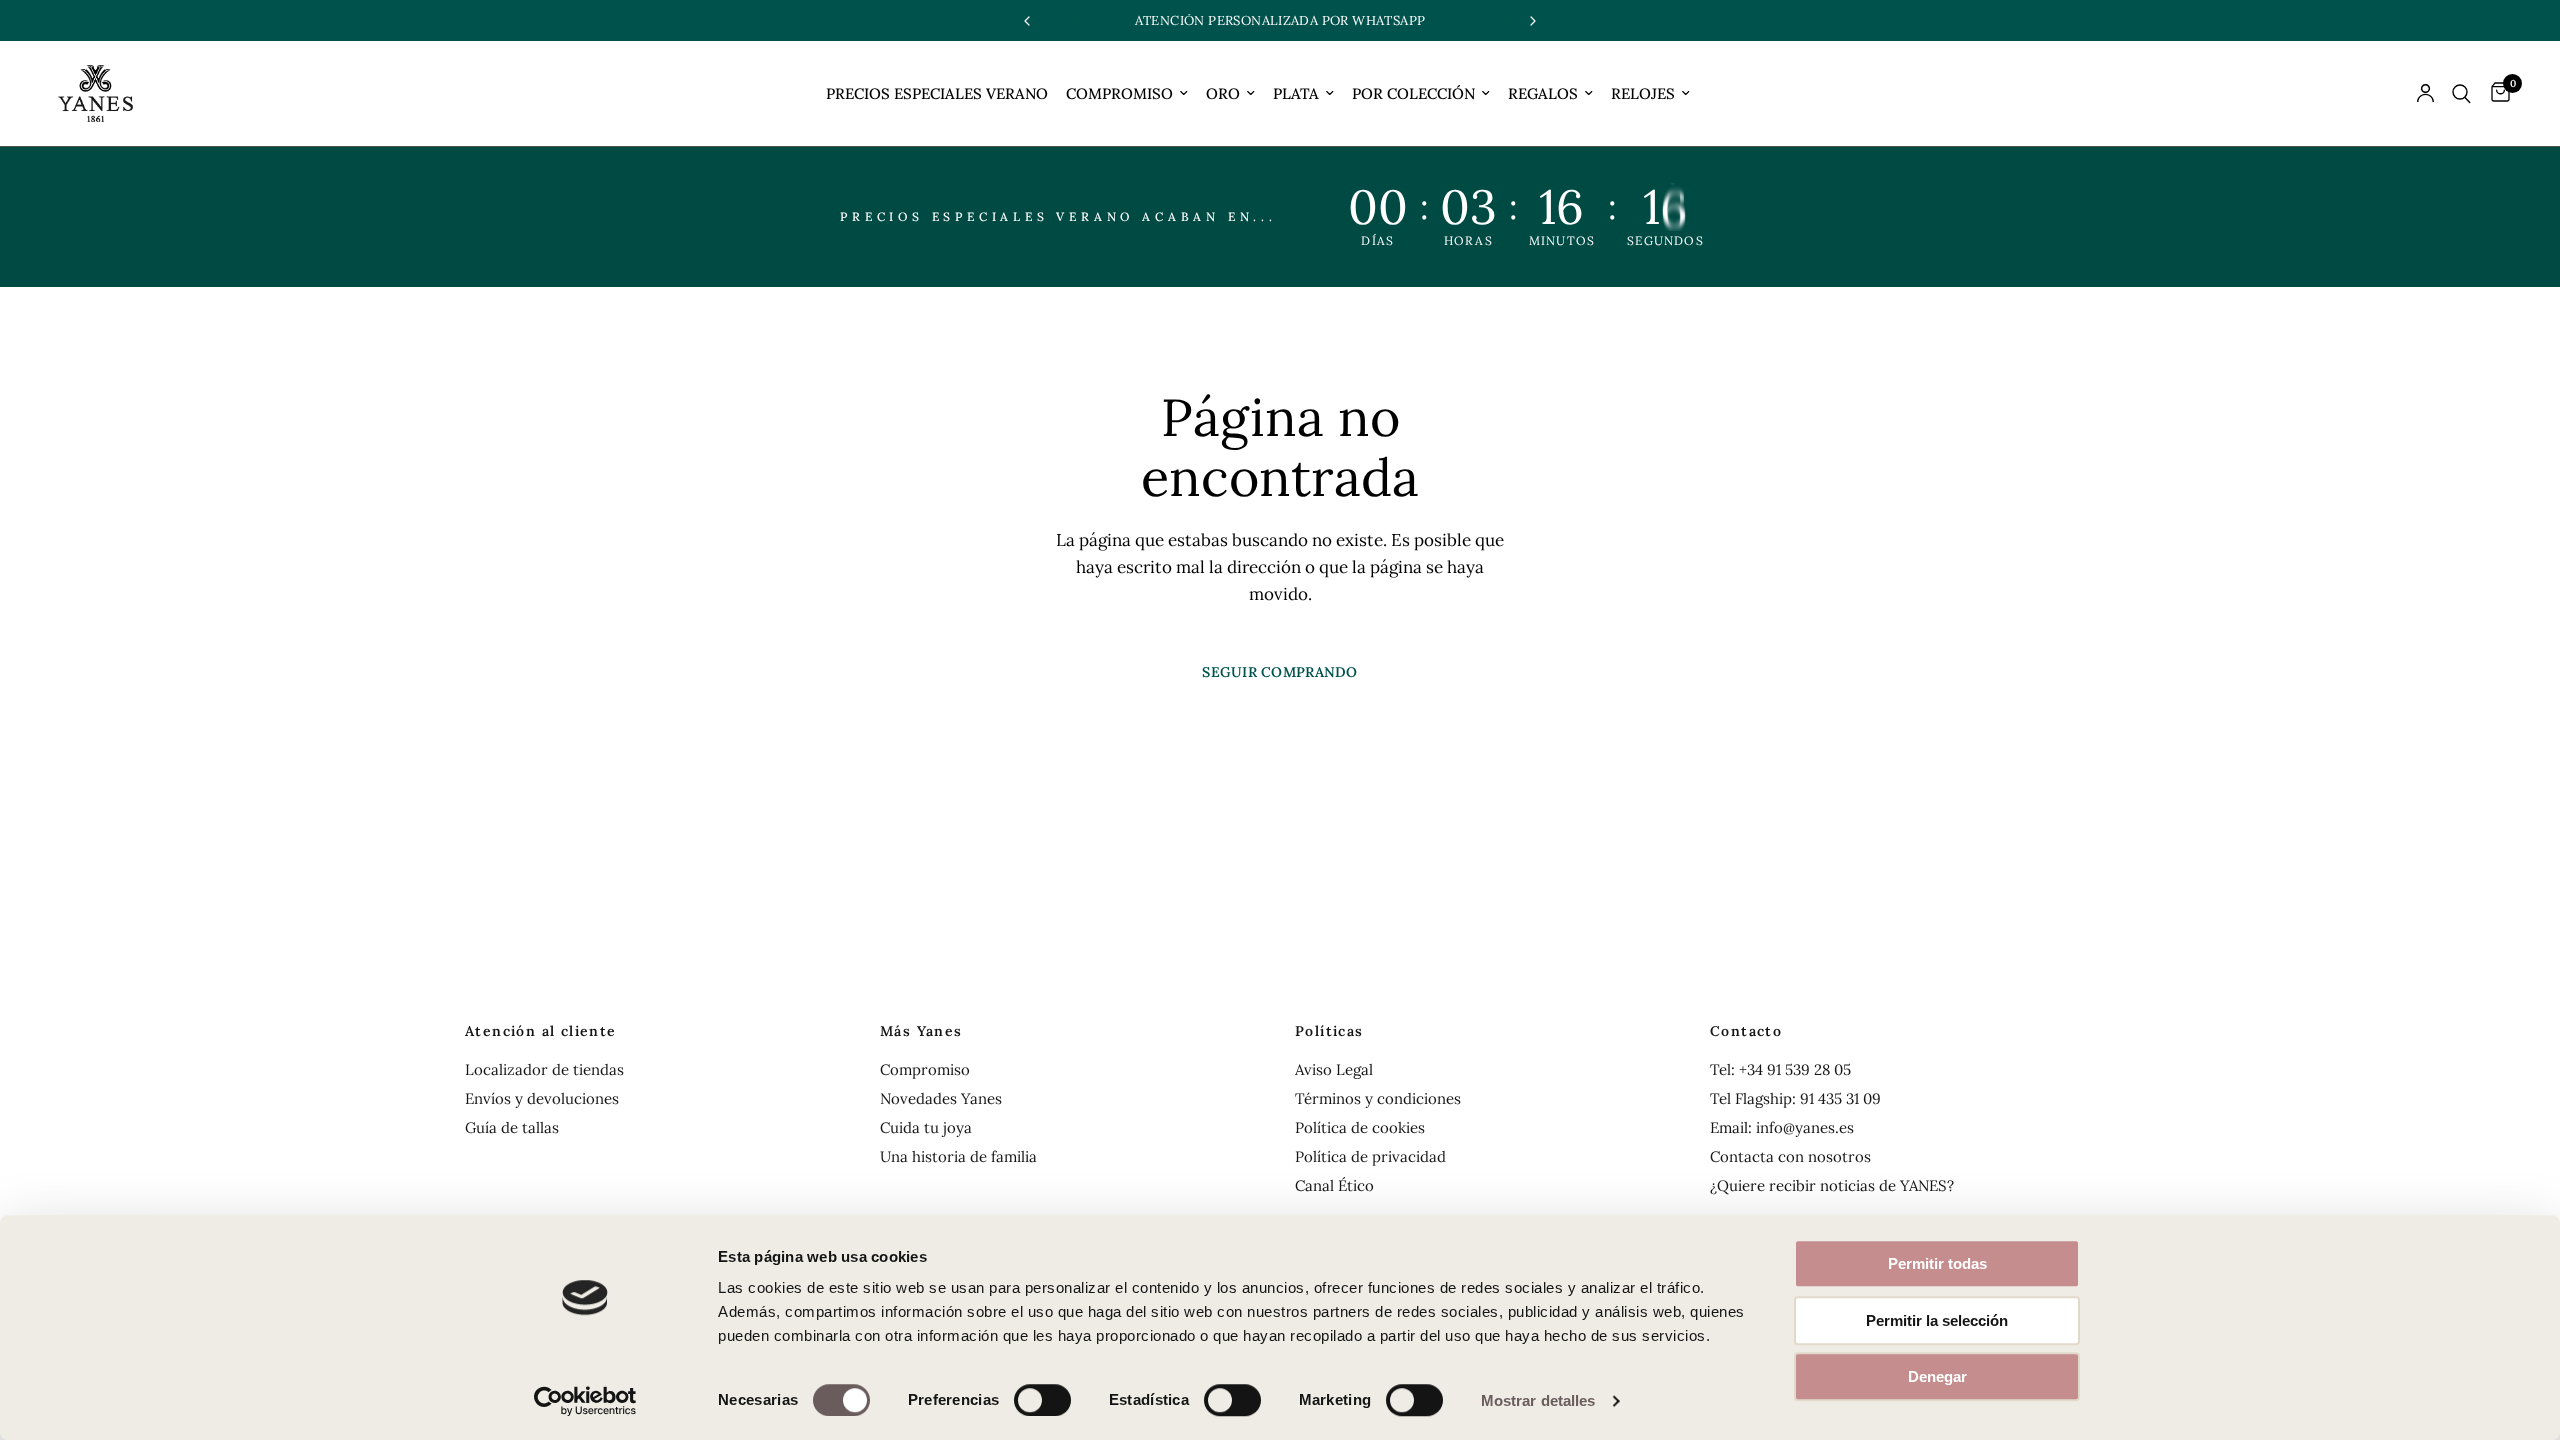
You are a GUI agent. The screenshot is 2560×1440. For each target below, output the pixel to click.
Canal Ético (1334, 1185)
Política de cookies (1360, 1127)
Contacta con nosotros (1790, 1156)
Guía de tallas (512, 1127)
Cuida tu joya (926, 1127)
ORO (1223, 93)
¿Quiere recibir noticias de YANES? (1832, 1185)
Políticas (1329, 1031)
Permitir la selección (1937, 1320)
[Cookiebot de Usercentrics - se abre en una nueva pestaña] (585, 1401)
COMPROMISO (1119, 93)
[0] (2495, 93)
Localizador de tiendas (544, 1069)
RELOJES (1643, 93)
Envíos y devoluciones (542, 1098)
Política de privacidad (1370, 1156)
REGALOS (1543, 93)
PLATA (1296, 93)
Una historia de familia (958, 1156)
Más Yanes (921, 1031)
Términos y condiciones (1378, 1098)
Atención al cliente (541, 1031)
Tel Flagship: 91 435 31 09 (1795, 1098)
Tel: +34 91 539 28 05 (1780, 1069)
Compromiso (925, 1069)
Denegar (1937, 1376)
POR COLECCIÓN (1413, 93)
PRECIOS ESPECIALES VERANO (937, 93)
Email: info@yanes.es (1782, 1127)
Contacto (1746, 1031)
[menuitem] (937, 94)
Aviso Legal (1334, 1069)
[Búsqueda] (2461, 93)
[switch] (1042, 1400)
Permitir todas (1937, 1263)
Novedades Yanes (941, 1098)
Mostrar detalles (1538, 1400)
